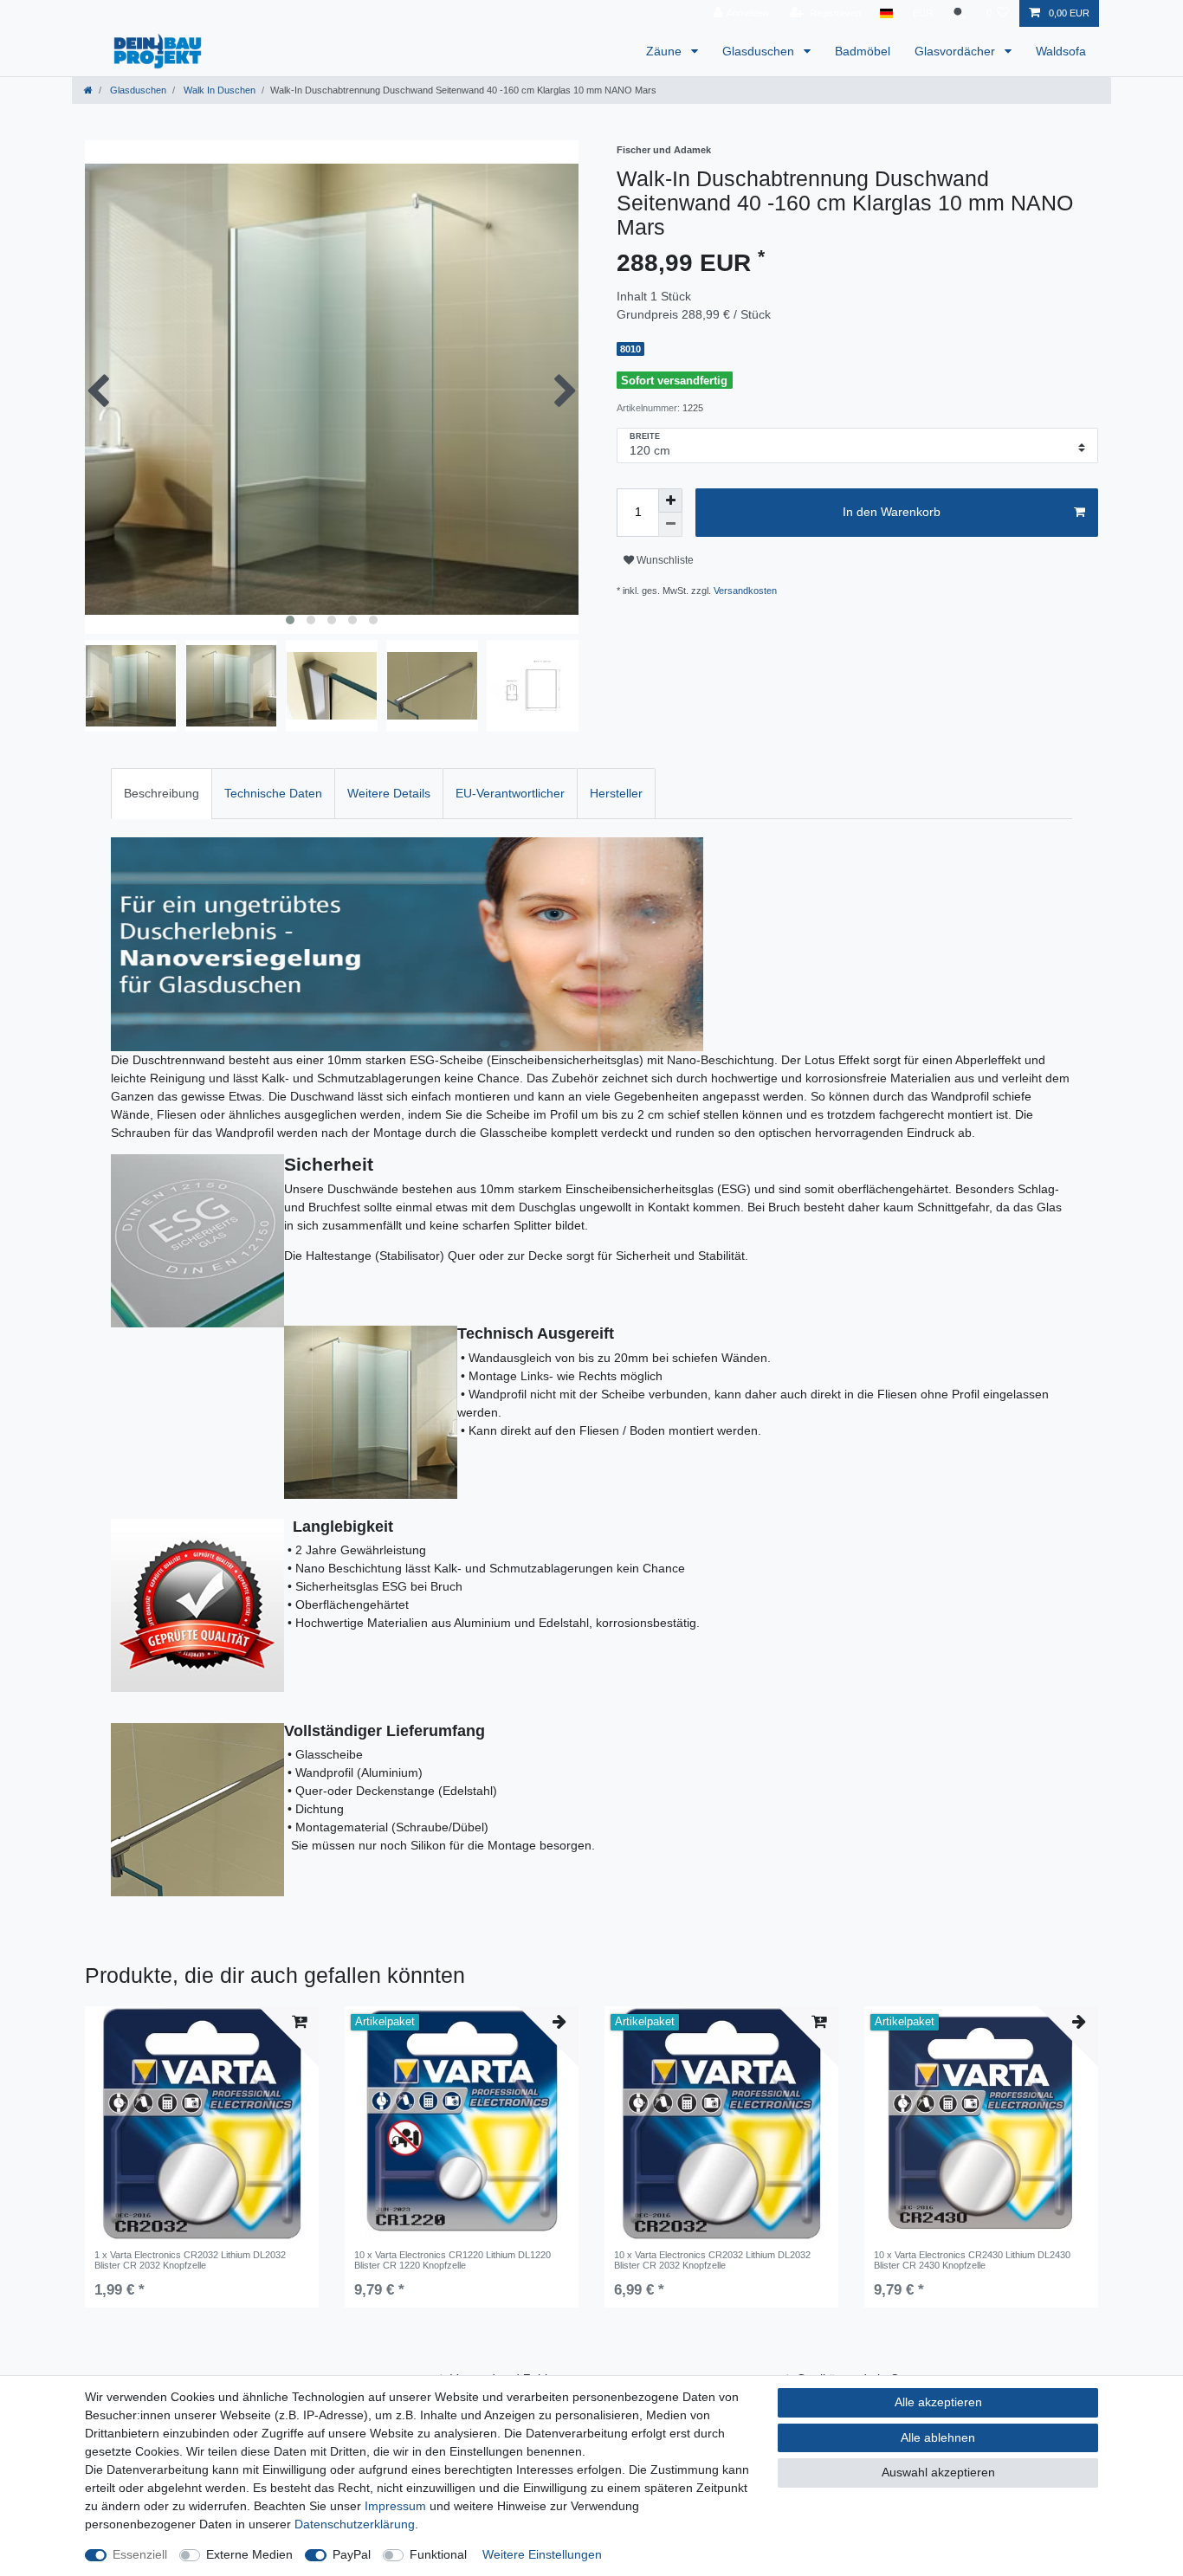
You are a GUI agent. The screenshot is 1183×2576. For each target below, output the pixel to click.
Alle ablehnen (938, 2437)
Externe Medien (249, 2554)
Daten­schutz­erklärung (355, 2524)
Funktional (438, 2554)
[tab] (162, 794)
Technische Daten (273, 793)
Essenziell (140, 2554)
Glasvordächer (957, 51)
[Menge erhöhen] (670, 500)
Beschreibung (162, 793)
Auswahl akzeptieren (938, 2472)
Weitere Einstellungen (542, 2554)
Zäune (666, 51)
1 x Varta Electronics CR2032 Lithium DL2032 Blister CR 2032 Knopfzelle (190, 2260)
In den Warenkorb (892, 512)
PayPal (352, 2554)
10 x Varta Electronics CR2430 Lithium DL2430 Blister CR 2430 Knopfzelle (972, 2260)
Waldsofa (1061, 51)
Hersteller (616, 793)
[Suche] (960, 13)
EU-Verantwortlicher (510, 793)
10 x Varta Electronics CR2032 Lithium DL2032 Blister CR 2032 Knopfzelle (712, 2260)
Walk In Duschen (218, 90)
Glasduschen (760, 51)
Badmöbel (863, 51)
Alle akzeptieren (938, 2402)
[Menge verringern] (670, 525)
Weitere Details (389, 793)
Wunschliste (664, 560)
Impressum (395, 2506)
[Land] (886, 13)
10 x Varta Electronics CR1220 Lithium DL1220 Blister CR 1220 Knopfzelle (453, 2260)
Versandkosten (745, 591)
